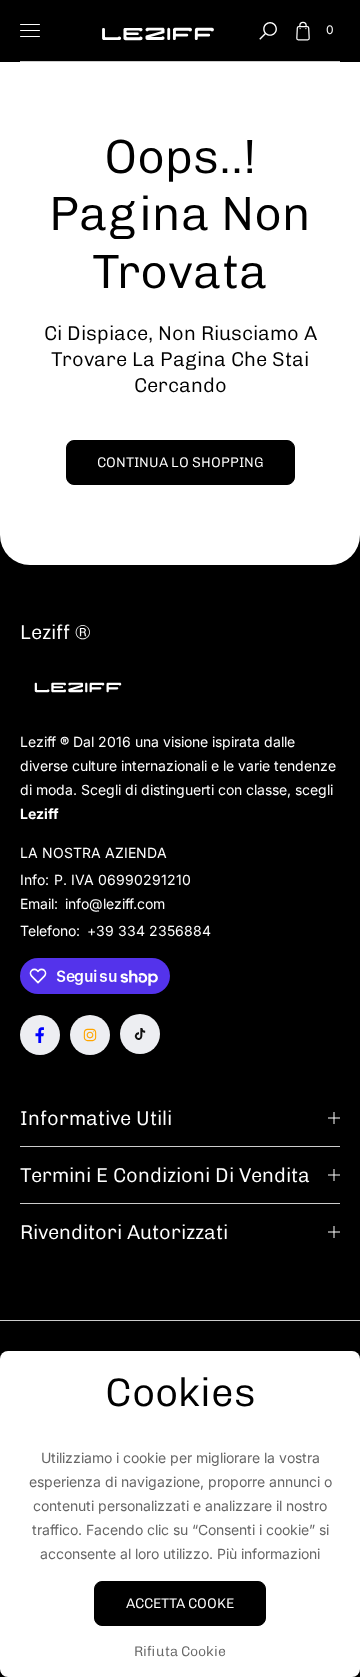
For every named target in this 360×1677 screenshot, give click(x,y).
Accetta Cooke (180, 1603)
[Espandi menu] (30, 31)
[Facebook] (40, 1035)
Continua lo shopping (180, 462)
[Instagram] (90, 1035)
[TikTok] (140, 1034)
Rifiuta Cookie (180, 1651)
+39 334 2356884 (149, 930)
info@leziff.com (113, 903)
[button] (268, 31)
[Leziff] (158, 30)
